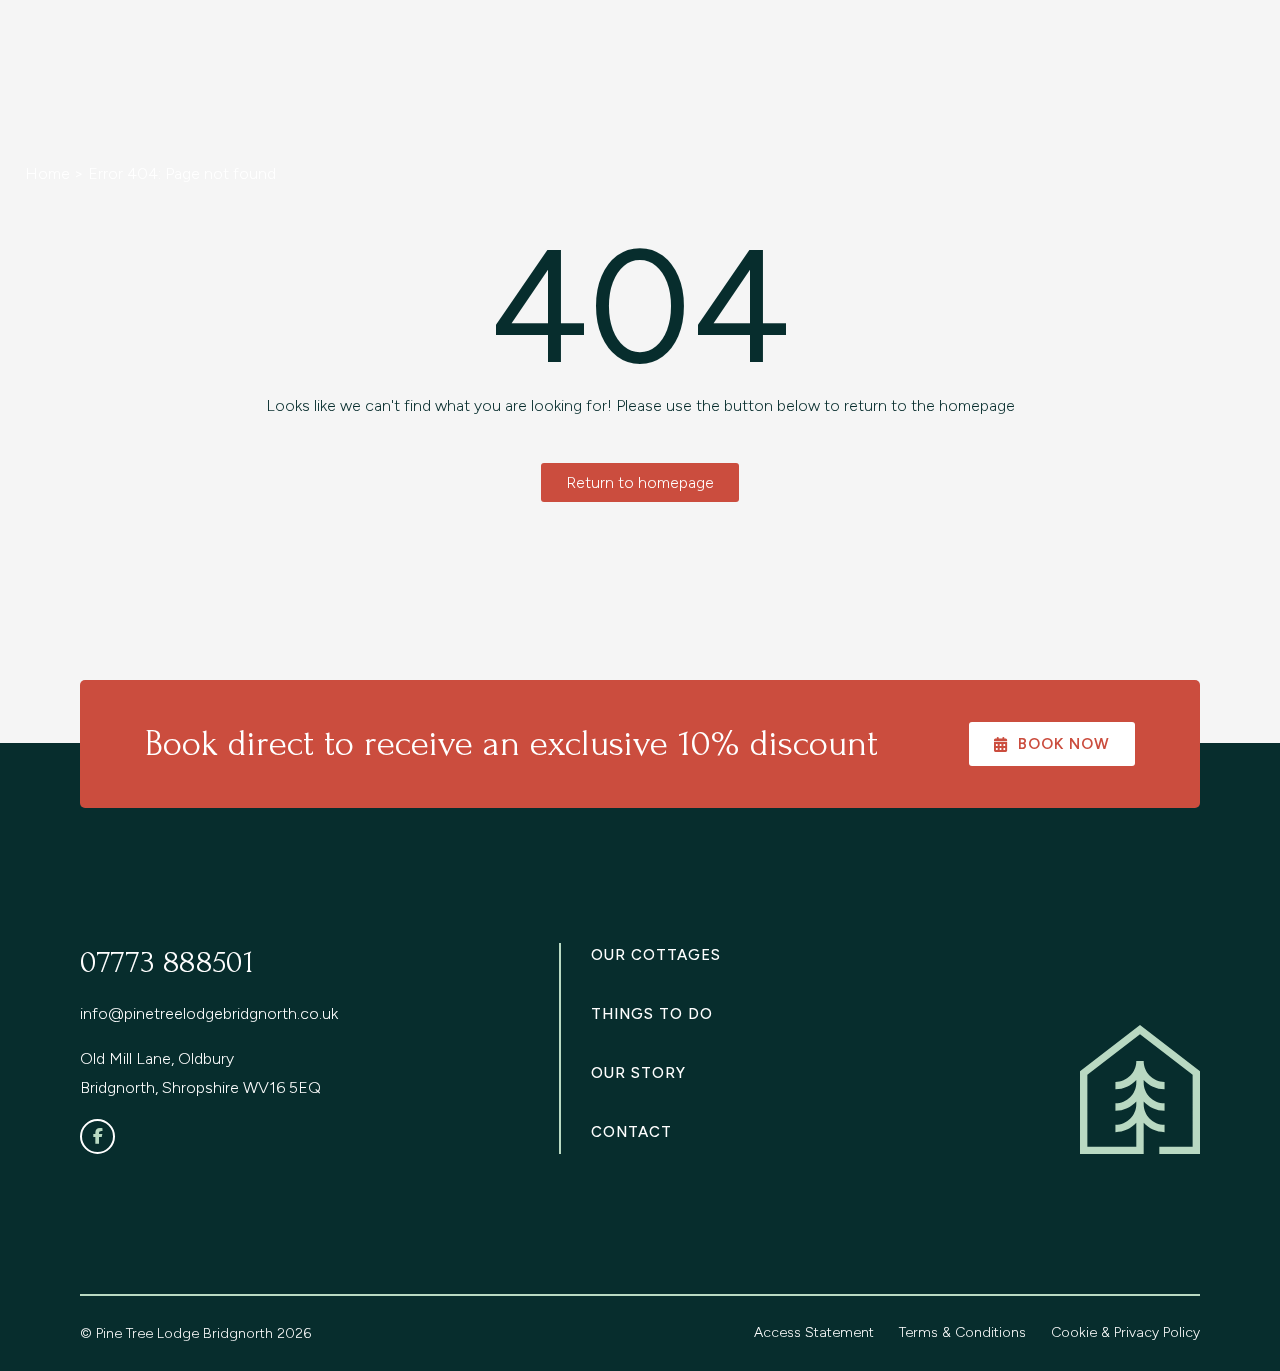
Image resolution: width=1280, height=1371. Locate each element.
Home (47, 173)
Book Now (1064, 744)
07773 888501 (167, 962)
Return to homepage (640, 482)
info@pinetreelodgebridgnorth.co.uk (209, 1013)
